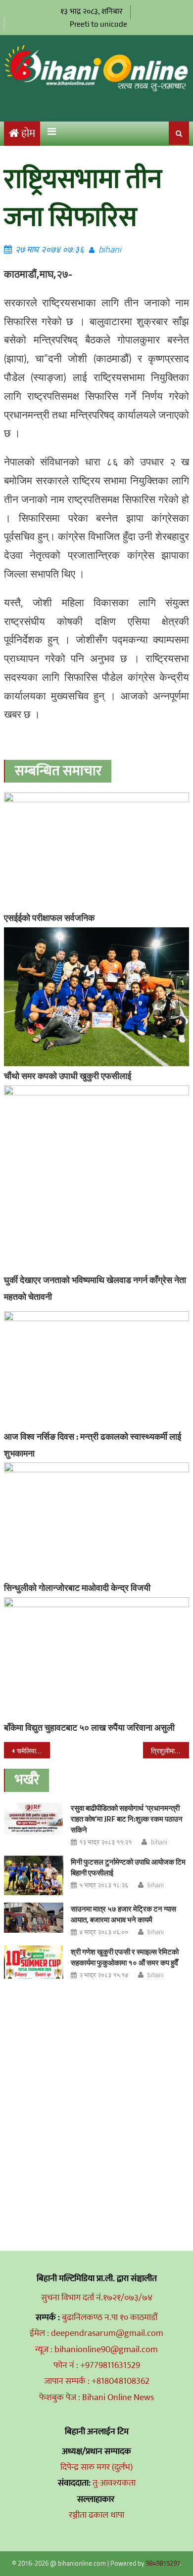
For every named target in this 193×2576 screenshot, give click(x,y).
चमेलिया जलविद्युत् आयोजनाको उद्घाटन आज (34, 1751)
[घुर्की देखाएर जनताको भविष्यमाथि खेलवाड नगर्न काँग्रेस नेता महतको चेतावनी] (96, 1178)
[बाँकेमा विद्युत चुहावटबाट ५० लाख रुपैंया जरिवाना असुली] (96, 1658)
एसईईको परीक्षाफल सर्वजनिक (49, 918)
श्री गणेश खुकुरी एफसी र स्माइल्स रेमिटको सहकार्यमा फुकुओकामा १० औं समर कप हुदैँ (125, 1957)
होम (28, 134)
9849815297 (163, 2563)
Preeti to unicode (98, 24)
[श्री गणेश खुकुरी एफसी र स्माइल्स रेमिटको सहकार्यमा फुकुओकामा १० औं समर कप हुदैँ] (34, 1962)
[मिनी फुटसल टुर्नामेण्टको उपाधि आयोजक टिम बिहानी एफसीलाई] (34, 1875)
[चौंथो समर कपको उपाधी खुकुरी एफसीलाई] (96, 997)
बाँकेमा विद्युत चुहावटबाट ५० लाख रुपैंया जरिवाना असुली (89, 1727)
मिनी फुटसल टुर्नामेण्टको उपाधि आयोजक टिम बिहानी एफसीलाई (128, 1867)
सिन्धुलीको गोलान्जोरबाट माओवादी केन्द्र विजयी (77, 1588)
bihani (110, 249)
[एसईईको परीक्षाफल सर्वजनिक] (96, 850)
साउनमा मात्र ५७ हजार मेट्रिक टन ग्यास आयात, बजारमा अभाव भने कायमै (123, 1914)
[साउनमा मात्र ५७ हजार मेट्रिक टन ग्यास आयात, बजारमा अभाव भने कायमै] (34, 1918)
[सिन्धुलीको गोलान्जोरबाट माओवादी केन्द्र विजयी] (96, 1520)
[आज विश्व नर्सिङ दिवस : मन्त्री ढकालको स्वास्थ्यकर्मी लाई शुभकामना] (96, 1369)
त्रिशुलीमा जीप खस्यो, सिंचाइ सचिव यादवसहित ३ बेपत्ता (170, 1751)
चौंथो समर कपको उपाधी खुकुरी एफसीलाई (68, 1076)
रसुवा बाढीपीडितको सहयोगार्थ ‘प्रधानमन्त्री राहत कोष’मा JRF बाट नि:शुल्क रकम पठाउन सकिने (127, 1819)
